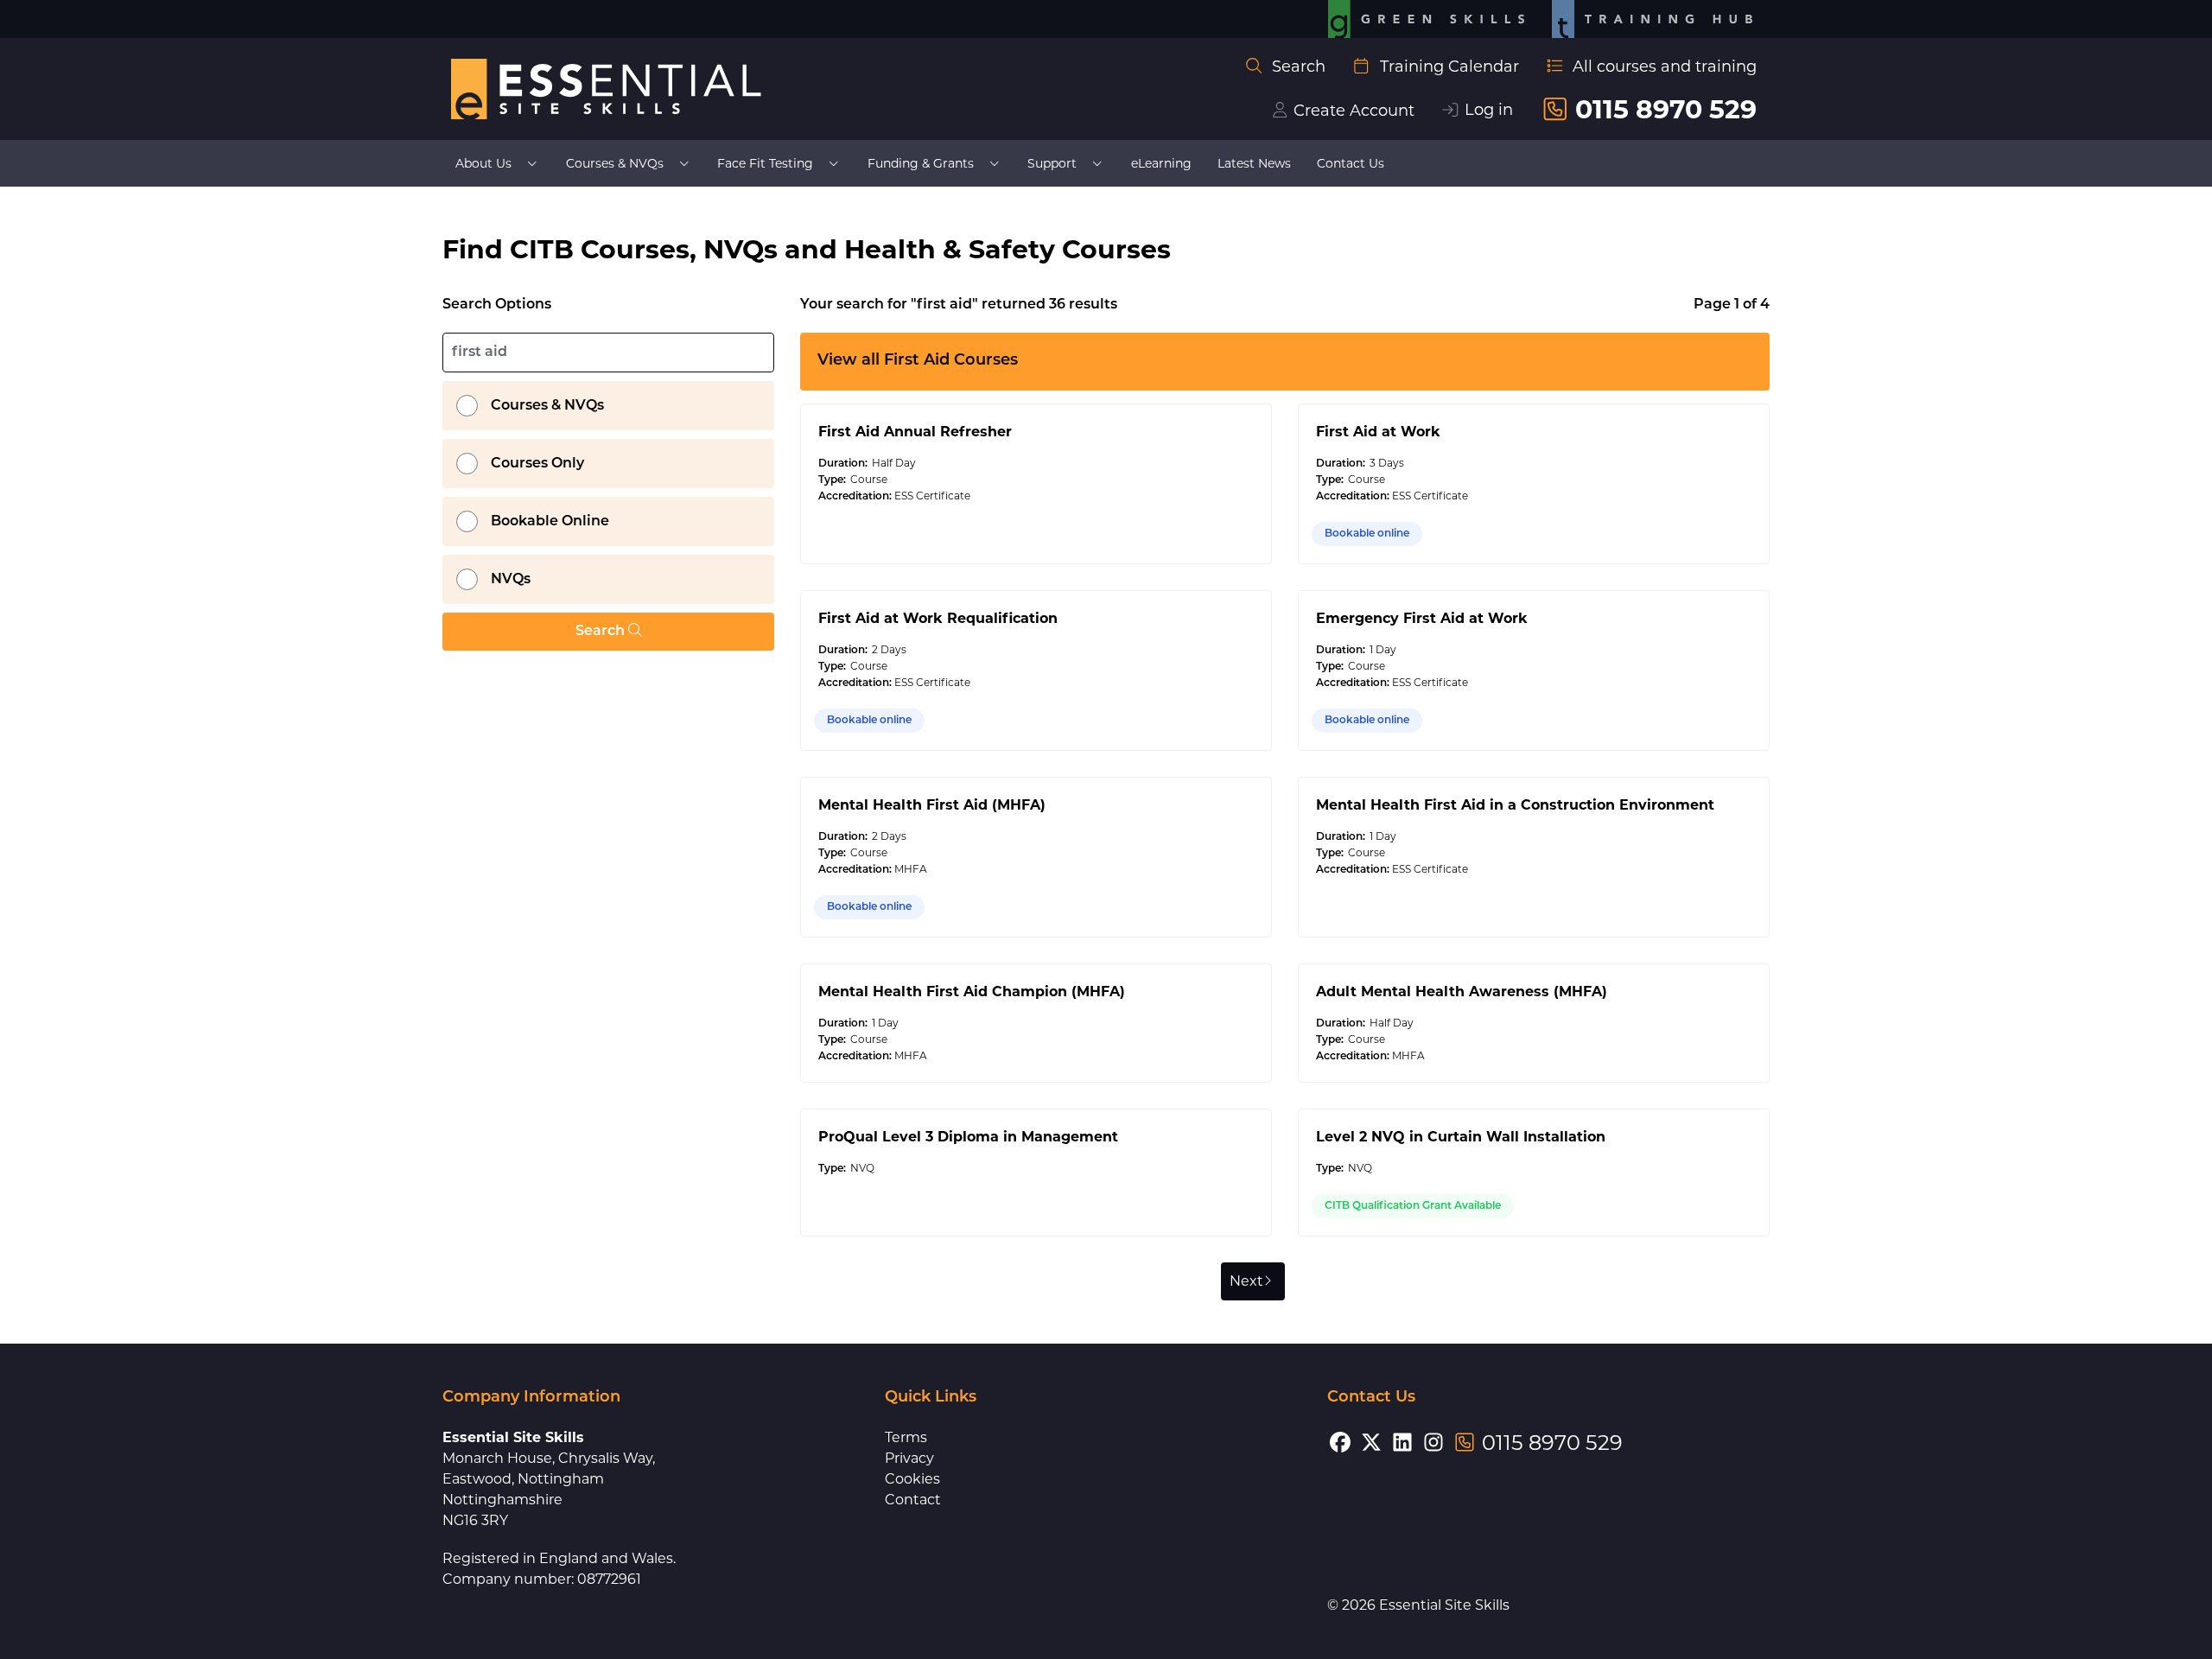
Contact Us (1351, 163)
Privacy (909, 1458)
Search (1299, 67)
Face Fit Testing (765, 163)
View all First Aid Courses (918, 361)
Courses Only (537, 464)
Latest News (1254, 163)
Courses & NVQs (615, 163)
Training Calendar (1449, 67)
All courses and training (1665, 67)
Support (1052, 163)
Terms (906, 1437)
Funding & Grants (921, 163)
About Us (483, 163)
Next (1246, 1281)
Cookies (912, 1479)
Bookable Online (550, 522)
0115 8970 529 (1666, 109)
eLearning (1161, 163)
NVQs (511, 580)
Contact (913, 1500)
